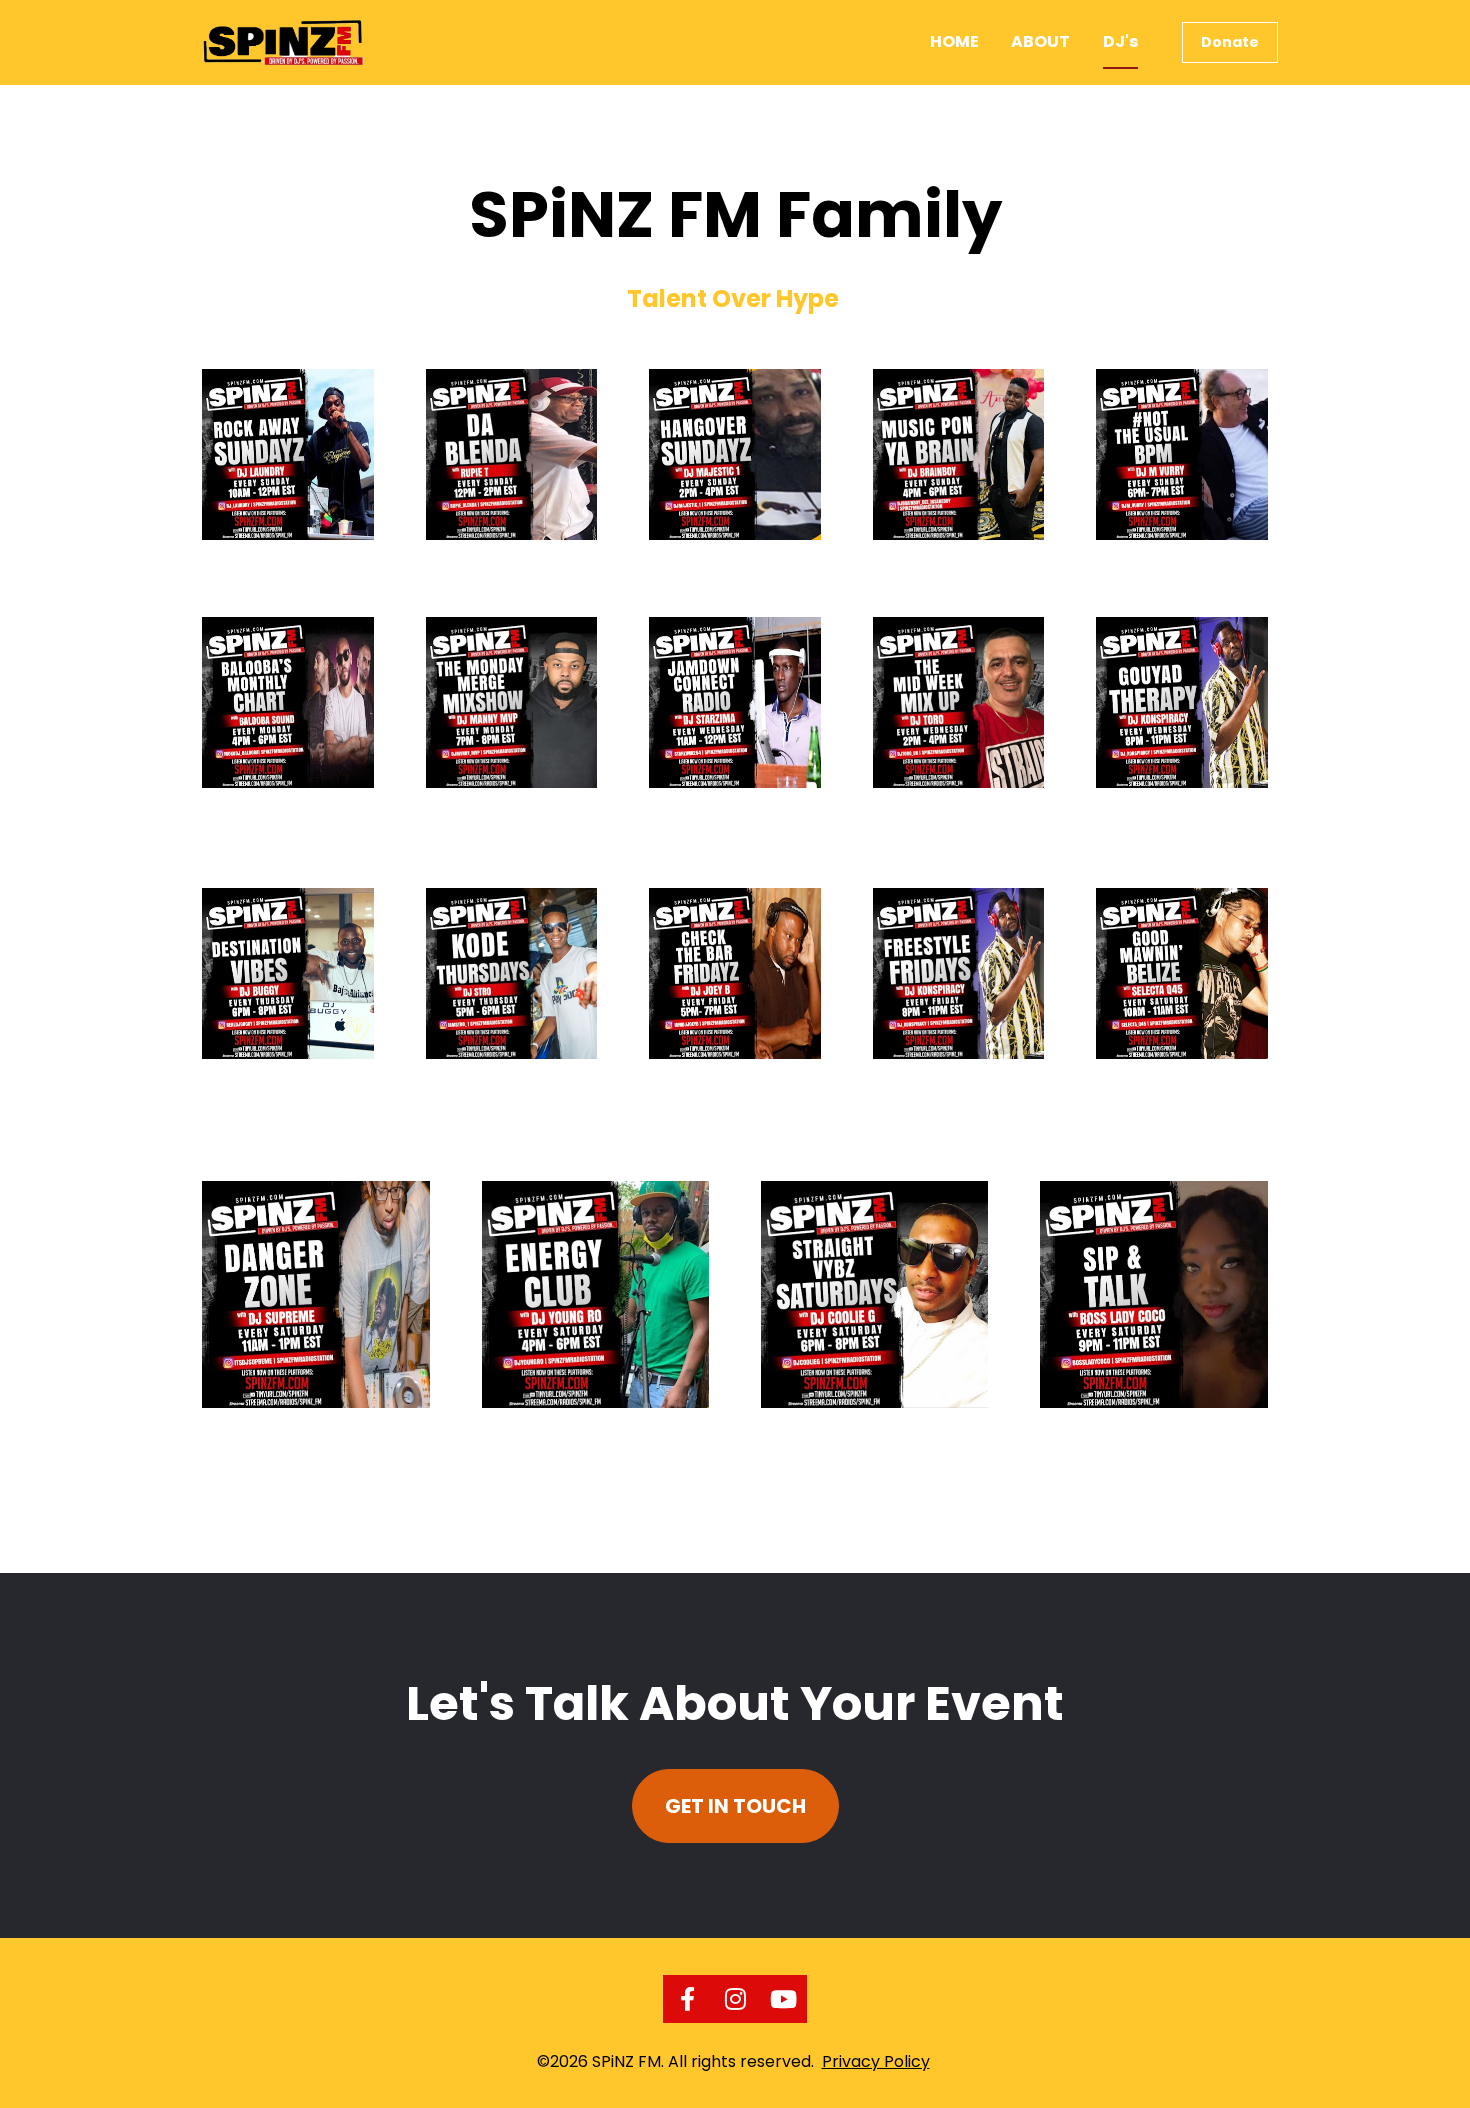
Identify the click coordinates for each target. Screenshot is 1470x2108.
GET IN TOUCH (735, 1806)
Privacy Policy (876, 2061)
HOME (954, 41)
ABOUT (1040, 41)
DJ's (1120, 41)
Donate (1230, 42)
